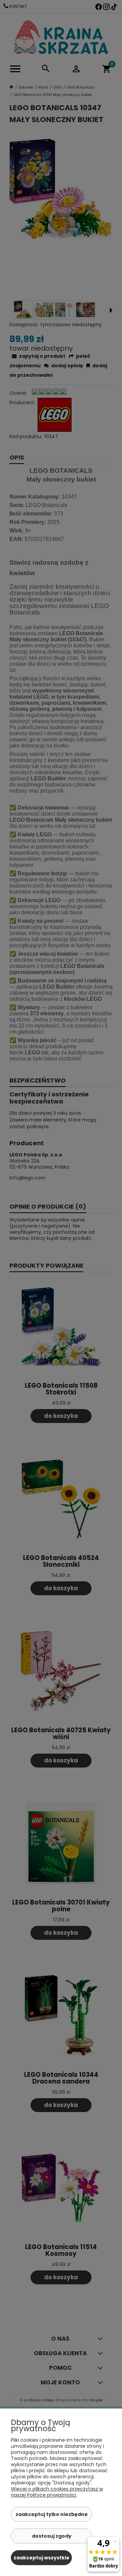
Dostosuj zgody (52, 2536)
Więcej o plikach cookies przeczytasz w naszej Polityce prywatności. (57, 2492)
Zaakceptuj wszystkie (42, 2558)
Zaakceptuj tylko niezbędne (52, 2514)
